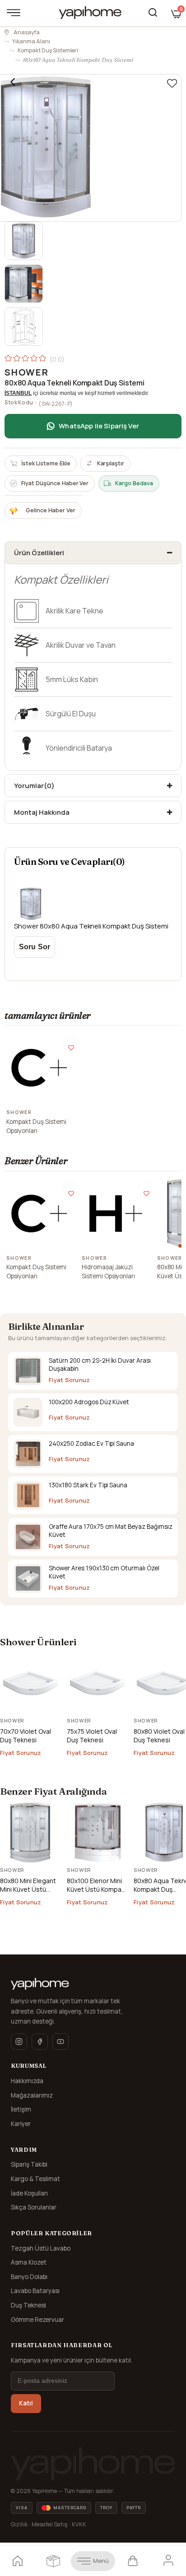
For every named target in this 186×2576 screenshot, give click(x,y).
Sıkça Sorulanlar (34, 2207)
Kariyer (21, 2124)
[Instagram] (19, 2042)
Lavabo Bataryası (35, 2291)
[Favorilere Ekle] (172, 84)
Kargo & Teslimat (35, 2179)
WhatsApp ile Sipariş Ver (99, 426)
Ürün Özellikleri (39, 553)
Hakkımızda (27, 2081)
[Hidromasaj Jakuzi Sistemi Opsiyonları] (115, 1214)
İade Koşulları (29, 2193)
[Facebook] (40, 2042)
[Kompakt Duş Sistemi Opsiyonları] (40, 1068)
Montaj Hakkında (42, 812)
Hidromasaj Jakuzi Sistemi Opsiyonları (109, 1272)
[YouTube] (60, 2042)
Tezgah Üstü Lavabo (41, 2248)
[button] (181, 1246)
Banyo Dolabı (29, 2277)
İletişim (21, 2109)
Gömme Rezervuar (37, 2320)
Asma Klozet (29, 2262)
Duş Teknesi (28, 2305)
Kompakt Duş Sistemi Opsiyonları (36, 1126)
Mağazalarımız (32, 2095)
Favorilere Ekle (71, 1044)
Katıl (26, 2403)
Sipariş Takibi (29, 2164)
